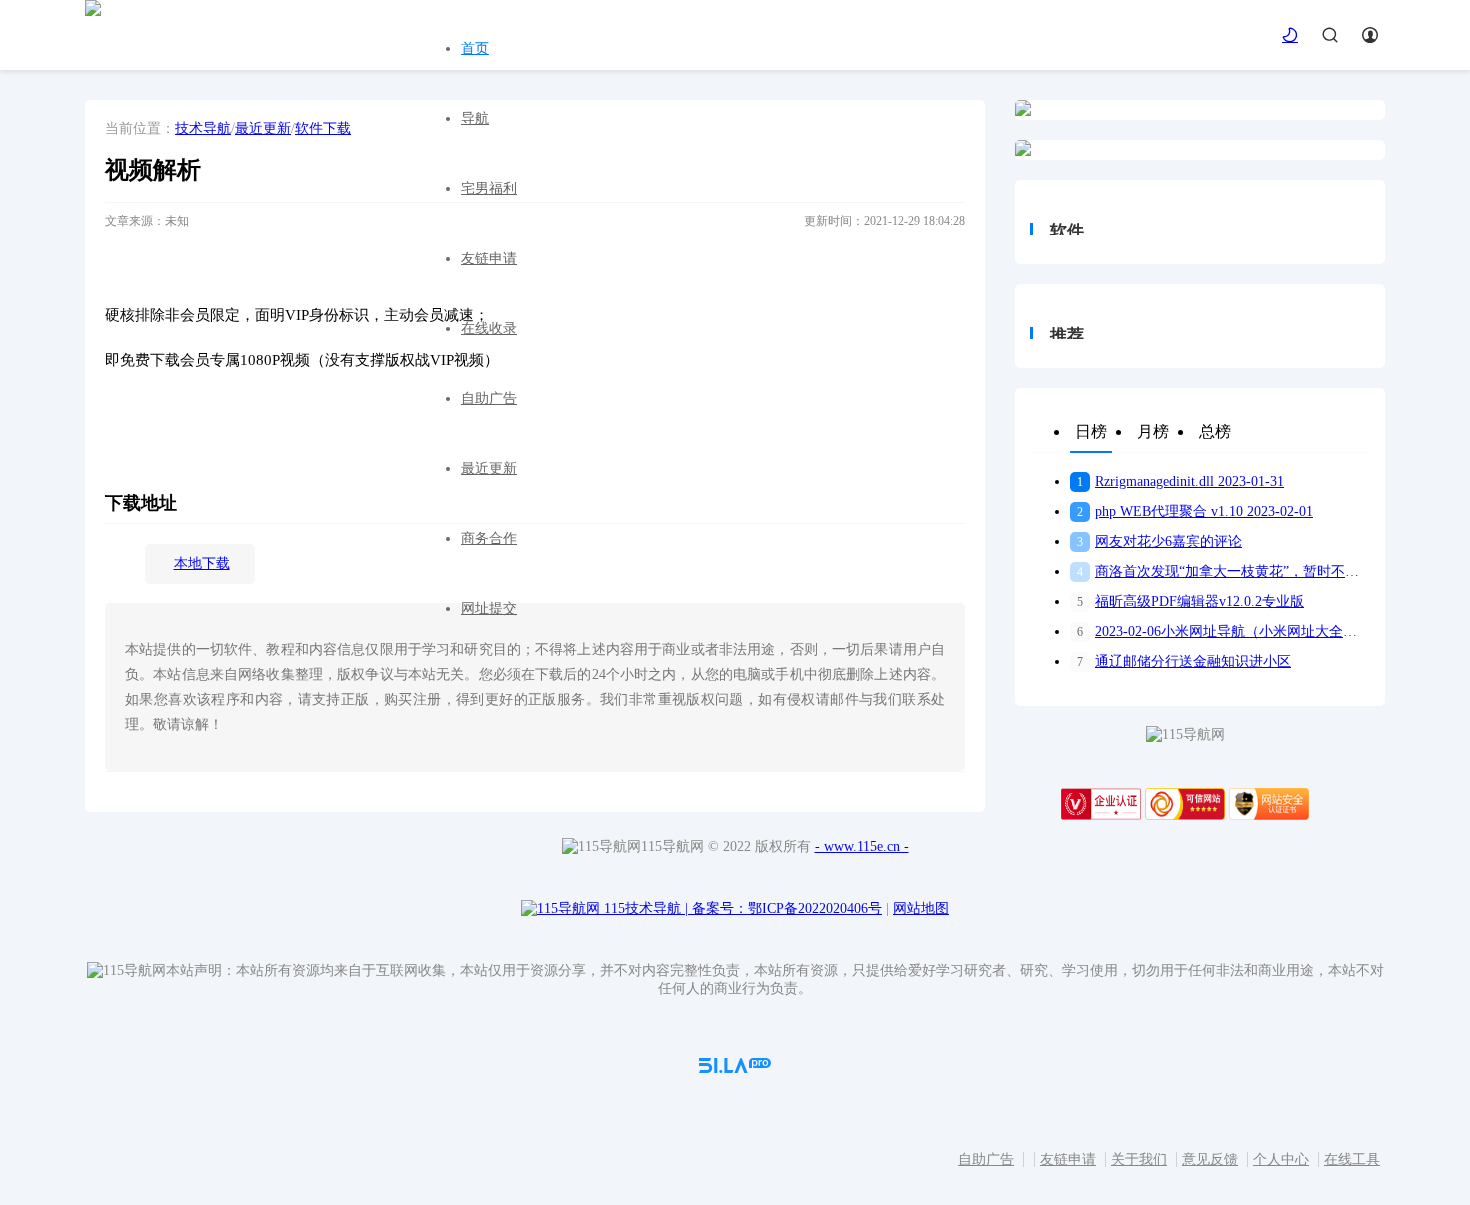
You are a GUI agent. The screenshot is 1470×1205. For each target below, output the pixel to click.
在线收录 (489, 328)
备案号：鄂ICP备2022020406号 (787, 908)
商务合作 (489, 538)
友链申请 (489, 258)
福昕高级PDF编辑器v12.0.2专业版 (1190, 601)
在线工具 (1352, 1159)
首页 (475, 48)
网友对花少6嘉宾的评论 (1159, 541)
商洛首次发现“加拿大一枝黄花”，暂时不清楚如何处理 (1223, 571)
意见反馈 (1210, 1159)
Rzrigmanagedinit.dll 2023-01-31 (1180, 481)
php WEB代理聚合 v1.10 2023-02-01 (1195, 511)
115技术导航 (646, 908)
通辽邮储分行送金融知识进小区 (1184, 661)
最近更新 (489, 468)
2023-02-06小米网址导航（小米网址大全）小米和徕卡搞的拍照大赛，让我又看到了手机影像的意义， (1223, 631)
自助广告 (489, 398)
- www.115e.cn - (862, 846)
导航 (475, 118)
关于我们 (1139, 1159)
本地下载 (202, 563)
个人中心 (1281, 1159)
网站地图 (921, 908)
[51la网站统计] (735, 1068)
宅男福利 (489, 188)
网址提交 (489, 608)
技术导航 (203, 128)
